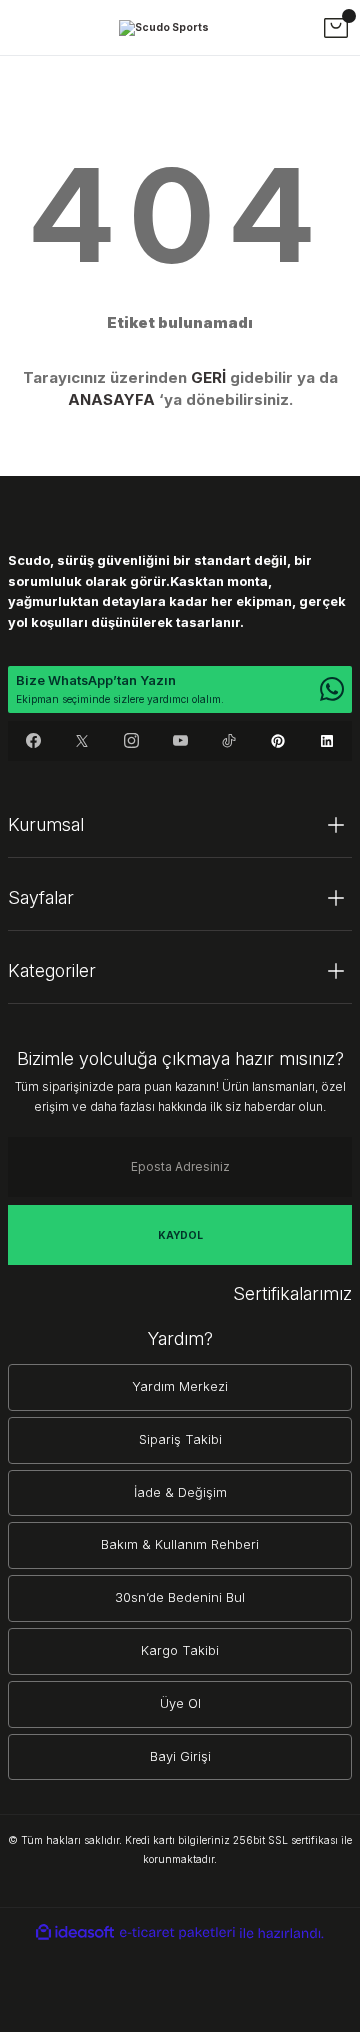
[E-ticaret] (177, 1933)
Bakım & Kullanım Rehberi (180, 1544)
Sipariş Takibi (180, 1439)
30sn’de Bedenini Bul (180, 1597)
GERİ (208, 377)
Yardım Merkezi (180, 1386)
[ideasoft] (75, 1933)
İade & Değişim (180, 1492)
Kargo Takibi (180, 1650)
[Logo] (164, 27)
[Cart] (336, 28)
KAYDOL (180, 1235)
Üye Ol (180, 1703)
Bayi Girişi (180, 1756)
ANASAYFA (111, 399)
